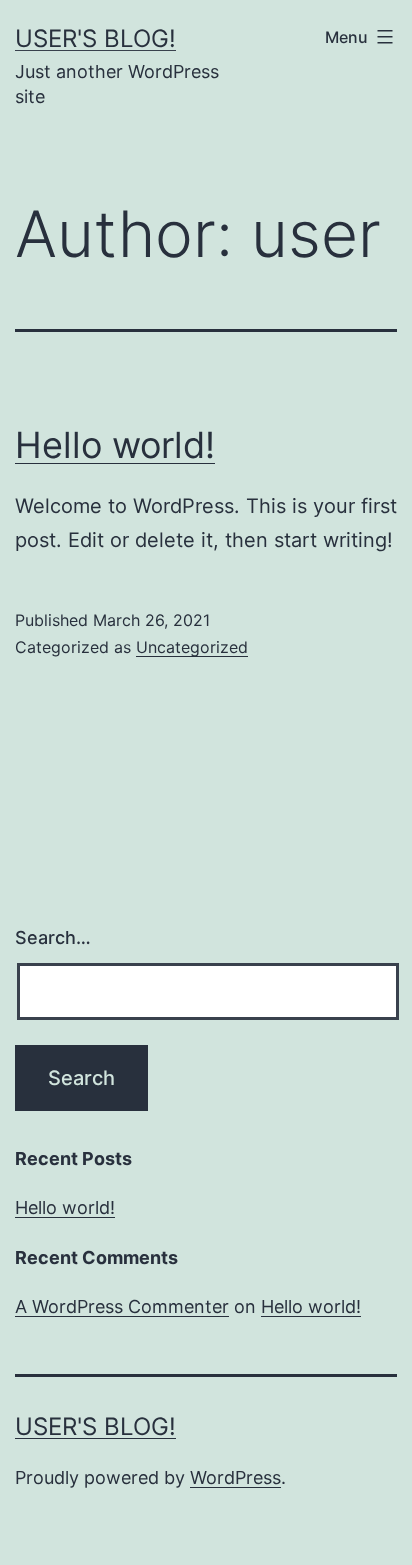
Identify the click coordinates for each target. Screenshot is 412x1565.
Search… (53, 937)
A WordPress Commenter (122, 1306)
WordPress (235, 1477)
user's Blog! (95, 38)
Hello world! (115, 445)
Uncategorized (192, 647)
